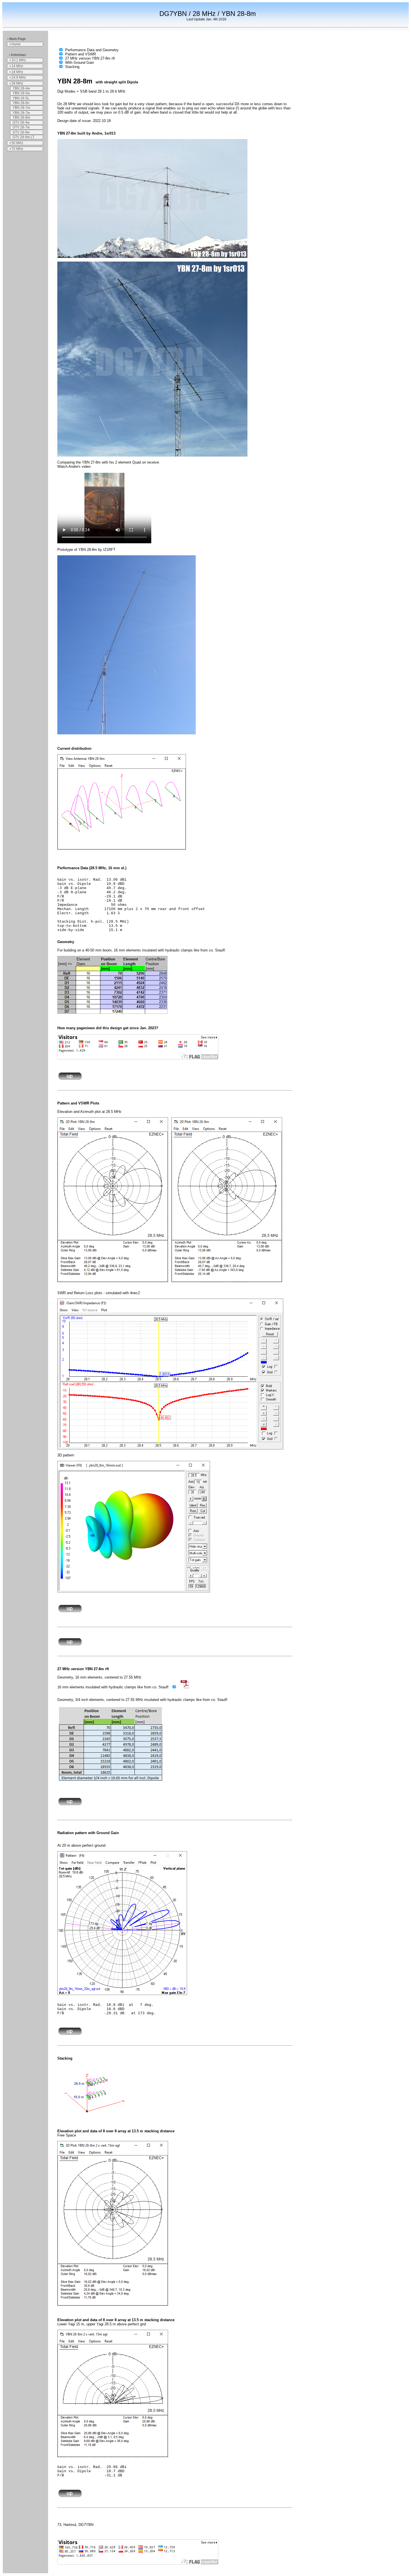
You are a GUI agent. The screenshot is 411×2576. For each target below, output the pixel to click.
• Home (15, 44)
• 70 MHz (16, 149)
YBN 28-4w (21, 88)
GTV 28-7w (21, 127)
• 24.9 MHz (18, 77)
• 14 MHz (16, 66)
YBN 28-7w (21, 113)
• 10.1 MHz (18, 60)
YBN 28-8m (21, 117)
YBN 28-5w (21, 93)
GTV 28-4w (21, 123)
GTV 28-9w (21, 132)
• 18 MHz (16, 72)
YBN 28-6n (21, 103)
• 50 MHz (16, 143)
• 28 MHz (16, 83)
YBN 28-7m (21, 108)
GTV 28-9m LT (23, 137)
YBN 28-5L (21, 98)
